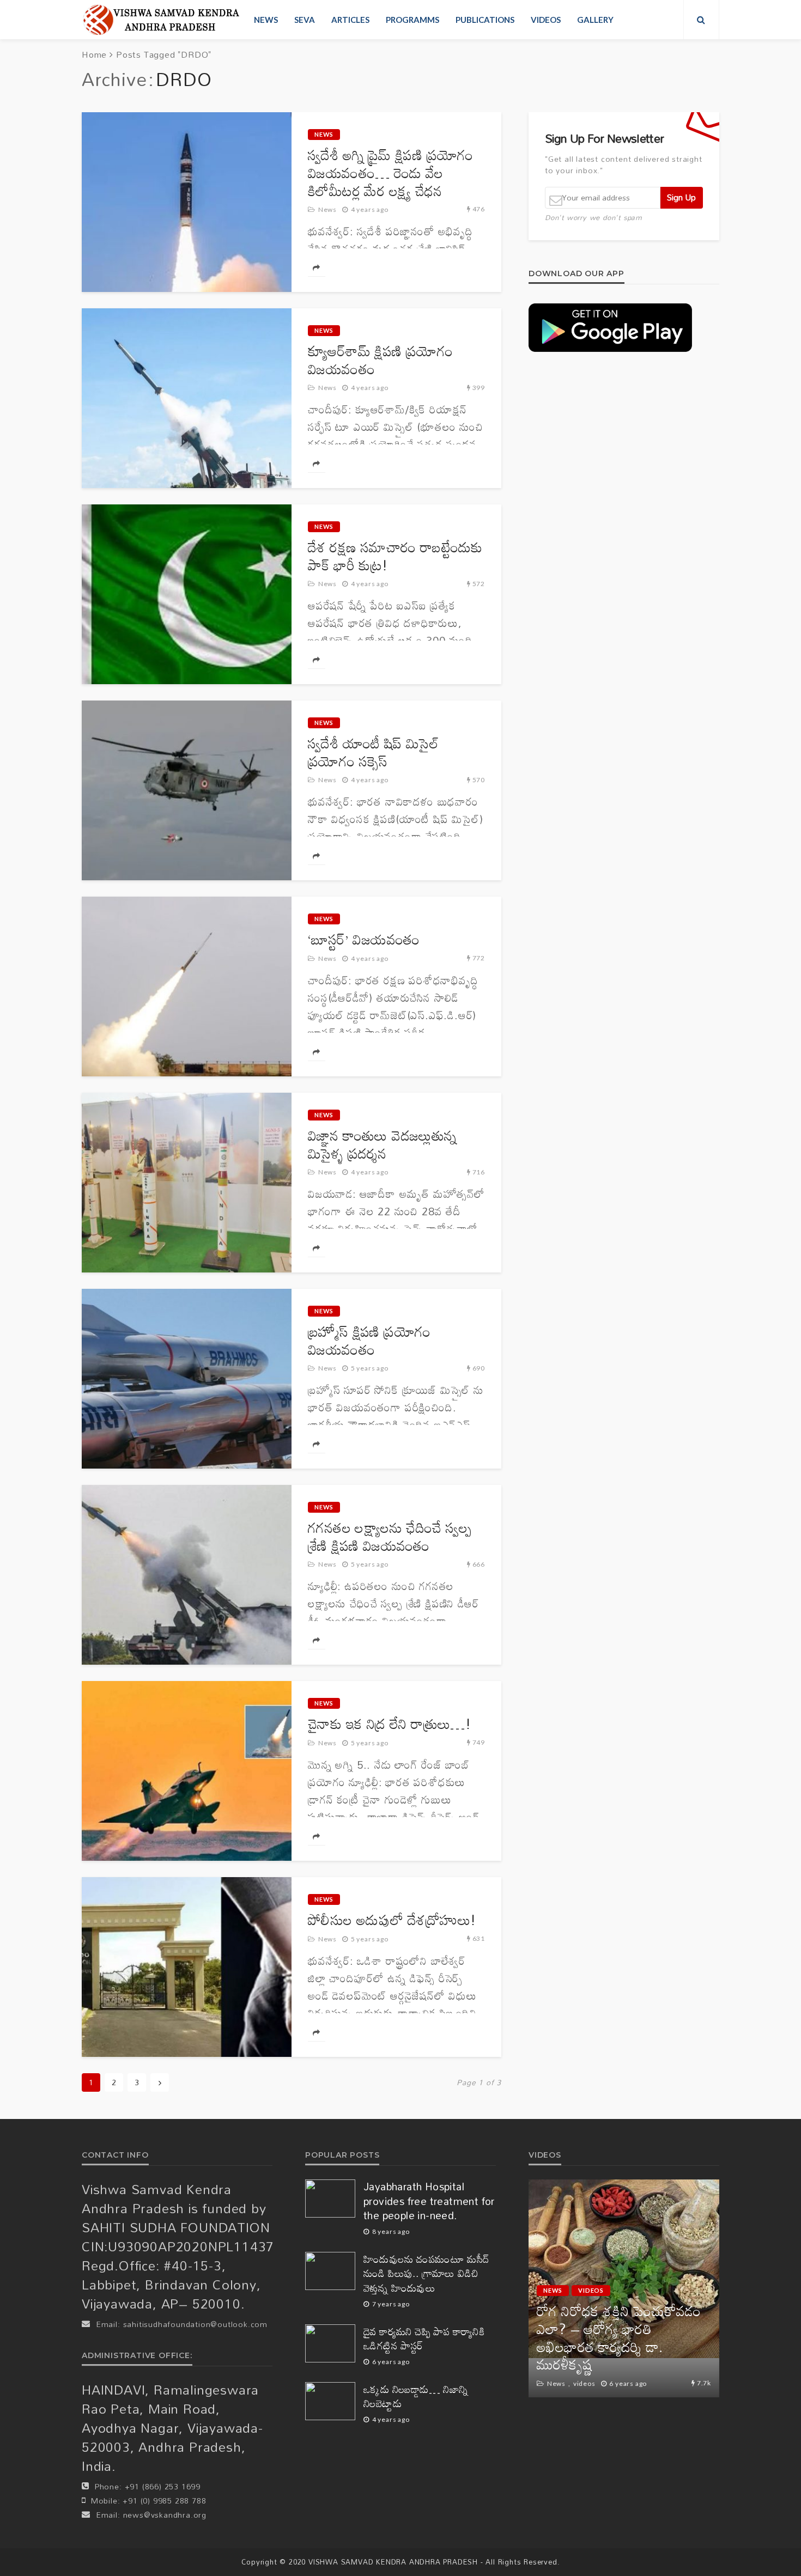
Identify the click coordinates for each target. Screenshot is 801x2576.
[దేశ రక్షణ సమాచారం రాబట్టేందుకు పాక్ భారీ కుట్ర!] (187, 594)
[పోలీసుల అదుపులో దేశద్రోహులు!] (187, 1967)
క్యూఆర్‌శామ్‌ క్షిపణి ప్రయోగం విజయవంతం (380, 360)
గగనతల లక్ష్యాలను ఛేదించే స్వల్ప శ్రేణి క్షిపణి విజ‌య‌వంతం (390, 1537)
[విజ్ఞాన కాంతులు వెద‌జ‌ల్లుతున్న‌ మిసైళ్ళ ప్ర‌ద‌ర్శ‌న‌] (187, 1183)
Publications (485, 20)
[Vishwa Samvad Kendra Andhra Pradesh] (161, 20)
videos (546, 20)
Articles (350, 20)
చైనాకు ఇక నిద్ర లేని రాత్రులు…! (389, 1724)
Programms (412, 20)
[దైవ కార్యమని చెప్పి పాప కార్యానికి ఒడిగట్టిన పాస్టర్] (330, 2343)
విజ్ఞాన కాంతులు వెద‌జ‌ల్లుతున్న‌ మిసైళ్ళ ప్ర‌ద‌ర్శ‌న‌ (382, 1144)
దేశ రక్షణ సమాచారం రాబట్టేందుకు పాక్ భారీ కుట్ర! (395, 556)
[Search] (701, 20)
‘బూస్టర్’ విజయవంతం (364, 939)
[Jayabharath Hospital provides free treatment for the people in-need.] (330, 2199)
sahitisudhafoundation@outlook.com (195, 2324)
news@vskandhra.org (165, 2515)
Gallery (595, 20)
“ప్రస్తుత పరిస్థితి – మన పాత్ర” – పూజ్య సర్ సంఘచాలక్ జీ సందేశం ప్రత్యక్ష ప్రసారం (623, 2347)
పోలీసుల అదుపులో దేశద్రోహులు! (392, 1920)
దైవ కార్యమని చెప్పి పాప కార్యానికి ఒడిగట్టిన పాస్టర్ (424, 2339)
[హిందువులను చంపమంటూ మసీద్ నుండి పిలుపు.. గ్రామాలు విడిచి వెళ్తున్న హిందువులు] (330, 2271)
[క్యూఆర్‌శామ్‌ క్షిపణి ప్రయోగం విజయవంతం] (187, 398)
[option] (624, 2288)
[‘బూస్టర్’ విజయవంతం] (187, 986)
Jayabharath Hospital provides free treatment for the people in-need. (429, 2201)
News (266, 20)
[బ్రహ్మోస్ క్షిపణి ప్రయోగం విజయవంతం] (187, 1379)
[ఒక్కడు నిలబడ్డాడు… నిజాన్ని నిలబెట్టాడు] (330, 2401)
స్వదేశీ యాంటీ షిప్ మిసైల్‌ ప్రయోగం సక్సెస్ (373, 752)
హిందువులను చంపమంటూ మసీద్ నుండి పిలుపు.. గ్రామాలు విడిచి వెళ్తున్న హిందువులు (427, 2274)
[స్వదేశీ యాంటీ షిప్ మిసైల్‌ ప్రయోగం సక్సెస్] (187, 790)
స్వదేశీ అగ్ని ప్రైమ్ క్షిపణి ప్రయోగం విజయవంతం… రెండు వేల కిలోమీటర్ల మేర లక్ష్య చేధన (391, 173)
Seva (305, 20)
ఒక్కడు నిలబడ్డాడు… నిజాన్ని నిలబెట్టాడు (416, 2397)
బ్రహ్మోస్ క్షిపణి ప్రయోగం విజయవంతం (369, 1341)
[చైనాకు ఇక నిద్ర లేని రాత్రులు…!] (187, 1771)
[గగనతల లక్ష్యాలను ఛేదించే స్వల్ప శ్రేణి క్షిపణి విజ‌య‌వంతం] (187, 1575)
